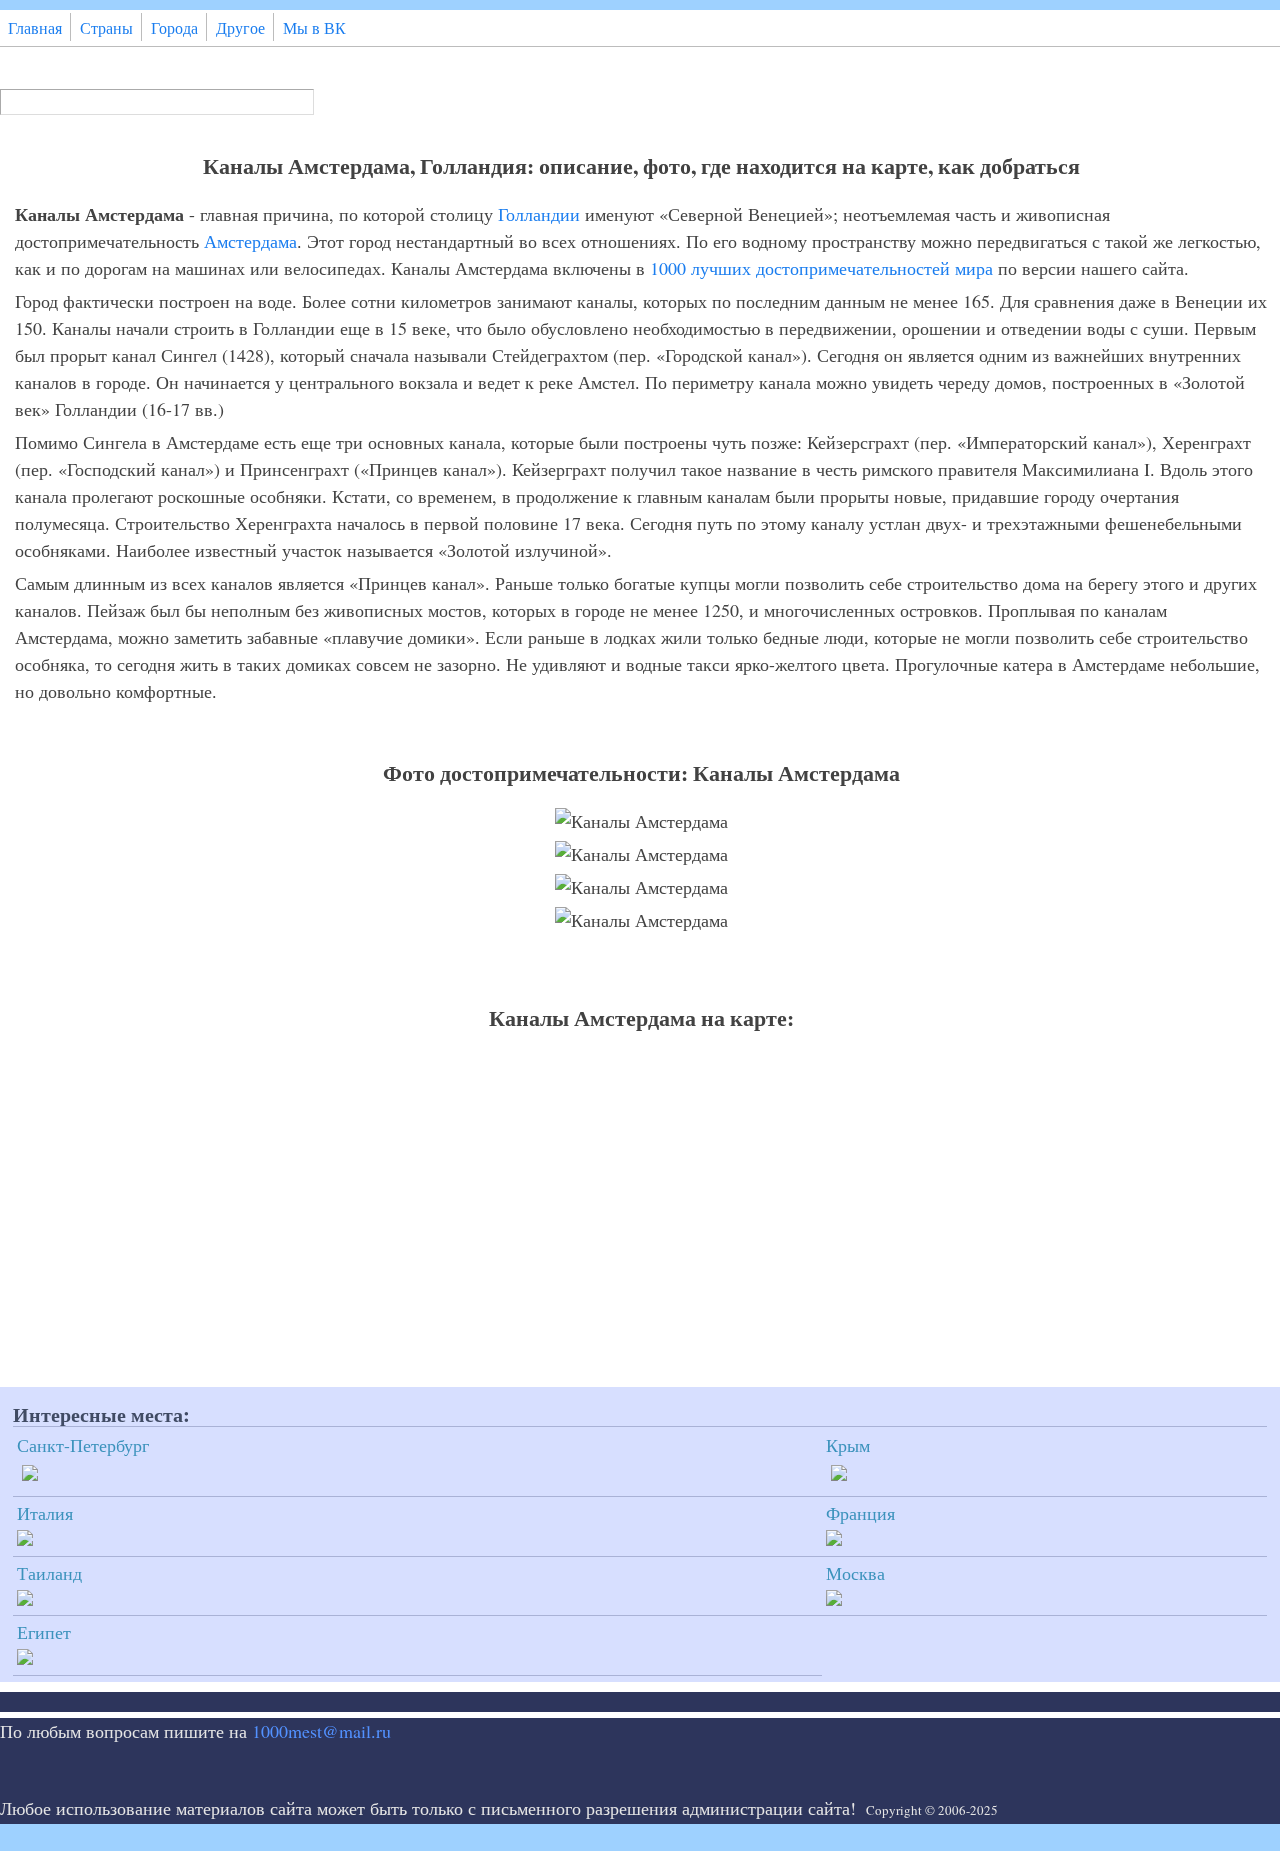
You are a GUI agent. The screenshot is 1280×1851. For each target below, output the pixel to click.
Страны (106, 28)
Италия (45, 1513)
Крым (848, 1445)
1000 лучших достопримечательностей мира (821, 268)
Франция (860, 1513)
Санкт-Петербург (83, 1445)
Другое (240, 28)
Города (174, 28)
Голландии (539, 214)
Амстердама (250, 241)
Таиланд (49, 1573)
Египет (44, 1632)
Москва (855, 1573)
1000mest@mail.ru (321, 1731)
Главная (35, 28)
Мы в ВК (314, 28)
